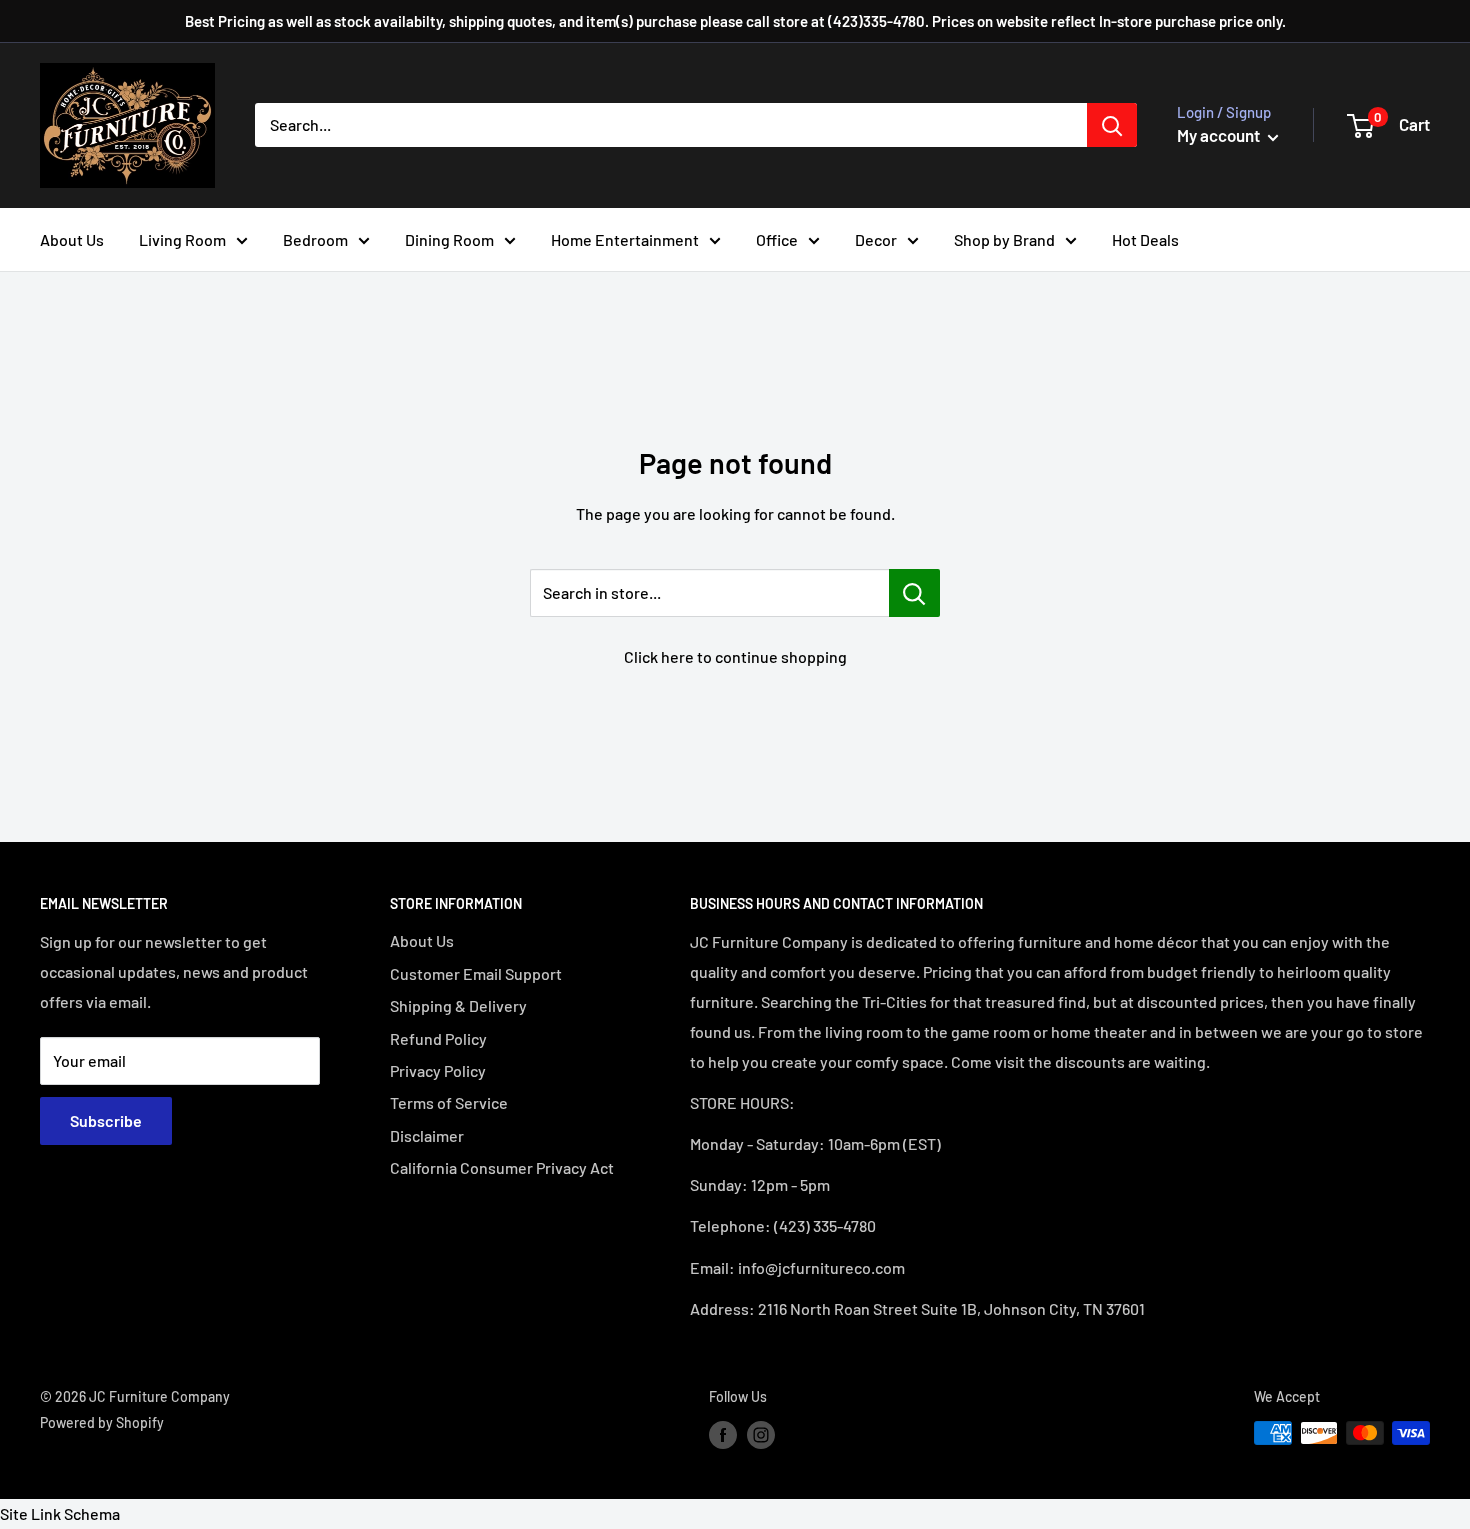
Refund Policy (438, 1038)
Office (777, 239)
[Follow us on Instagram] (761, 1435)
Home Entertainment (625, 239)
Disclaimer (427, 1135)
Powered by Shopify (102, 1422)
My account (1220, 135)
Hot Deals (1145, 239)
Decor (876, 239)
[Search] (1112, 125)
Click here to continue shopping (735, 656)
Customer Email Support (476, 973)
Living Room (182, 239)
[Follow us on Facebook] (723, 1435)
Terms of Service (449, 1102)
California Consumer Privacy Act (502, 1167)
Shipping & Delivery (458, 1005)
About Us (72, 239)
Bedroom (315, 239)
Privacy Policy (438, 1070)
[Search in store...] (914, 593)
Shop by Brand (1004, 239)
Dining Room (449, 239)
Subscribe (106, 1120)
